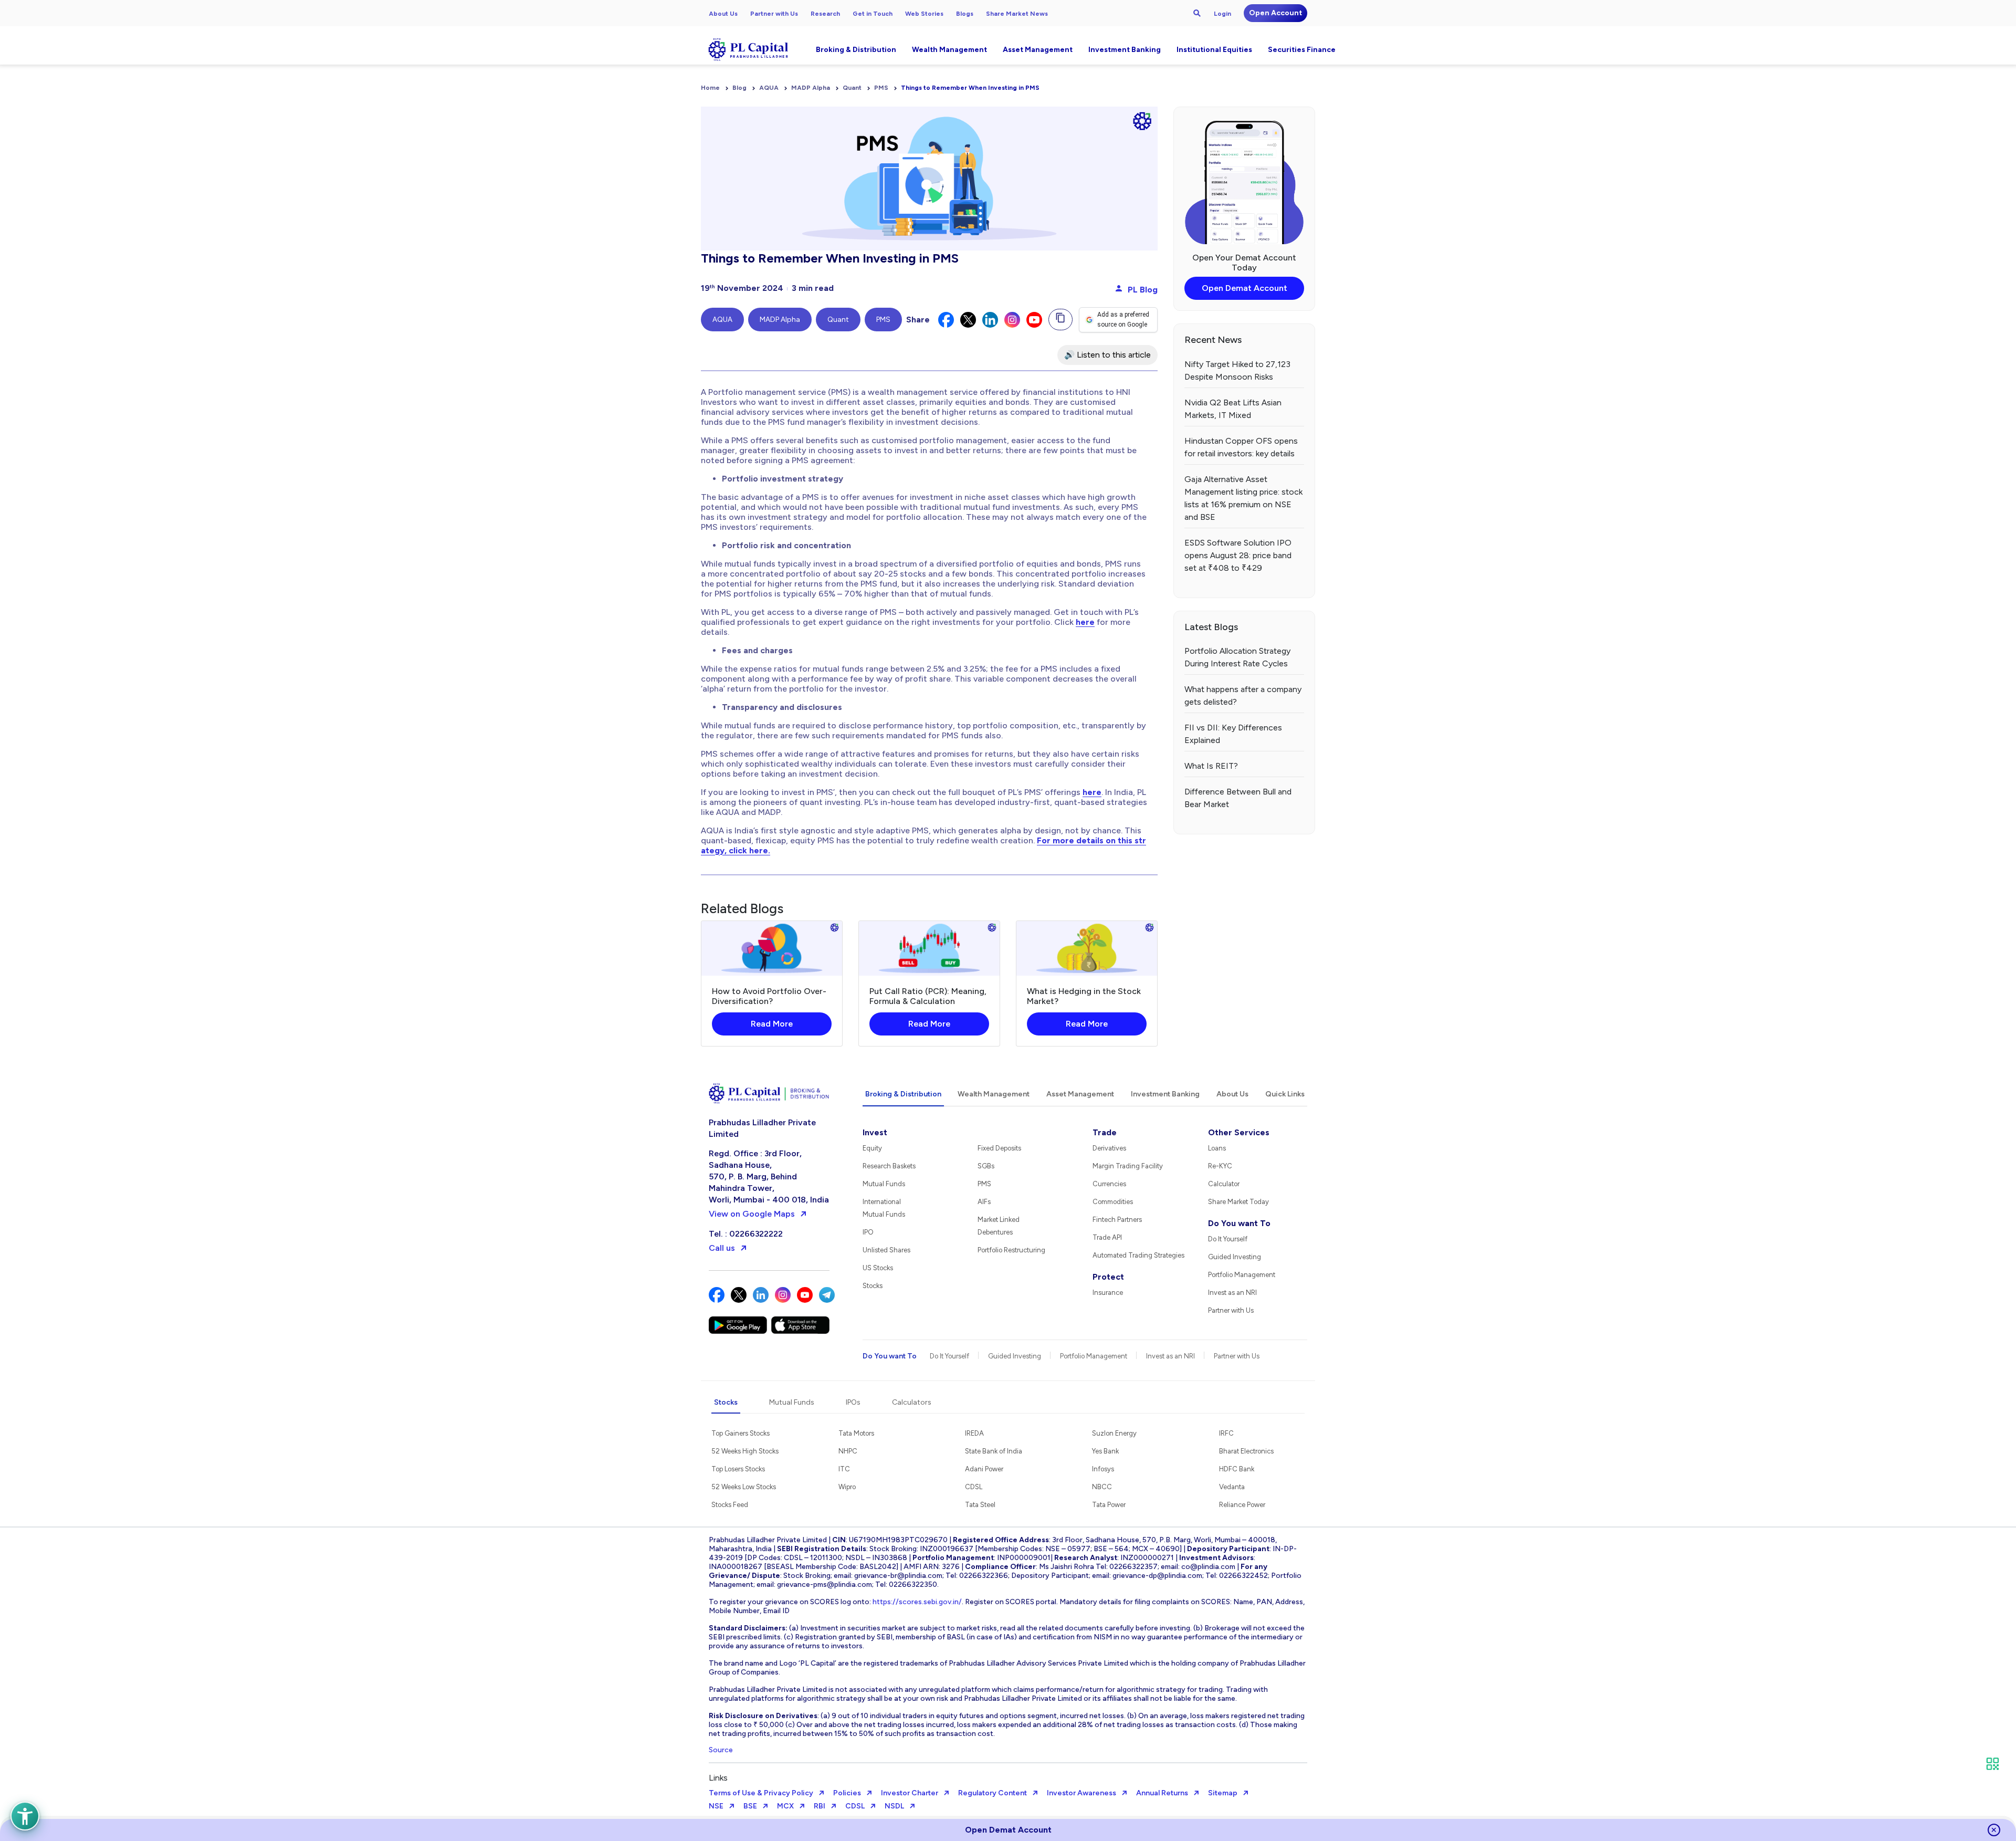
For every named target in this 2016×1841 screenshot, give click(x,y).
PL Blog (1142, 290)
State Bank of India (994, 1451)
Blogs (965, 14)
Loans (1217, 1148)
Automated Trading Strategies (1138, 1255)
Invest (875, 1132)
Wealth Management (949, 50)
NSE (716, 1806)
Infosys (1103, 1469)
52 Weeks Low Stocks (744, 1487)
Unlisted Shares (886, 1250)
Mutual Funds (884, 1184)
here (1085, 622)
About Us (723, 14)
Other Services (1239, 1132)
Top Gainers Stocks (741, 1433)
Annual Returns (1162, 1793)
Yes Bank (1105, 1451)
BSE (750, 1806)
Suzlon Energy (1114, 1433)
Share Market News (1017, 14)
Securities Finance (1302, 50)
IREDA (974, 1433)
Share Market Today (1238, 1202)
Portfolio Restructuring (1011, 1250)
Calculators (912, 1402)
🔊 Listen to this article (1107, 355)
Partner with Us (774, 14)
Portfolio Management (1242, 1275)
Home (710, 88)
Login (1222, 14)
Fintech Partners (1117, 1220)
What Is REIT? (1211, 766)
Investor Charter (910, 1793)
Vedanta (1232, 1487)
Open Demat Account (1245, 288)
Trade (1105, 1132)
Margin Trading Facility (1128, 1166)
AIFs (984, 1202)
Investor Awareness (1081, 1793)
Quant (852, 88)
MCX (785, 1806)
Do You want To (1239, 1223)
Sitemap (1223, 1793)
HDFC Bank (1237, 1469)
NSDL (894, 1806)
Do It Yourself (1228, 1239)
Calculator (1224, 1184)
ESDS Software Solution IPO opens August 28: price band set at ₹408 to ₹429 (1238, 555)
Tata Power (1109, 1505)
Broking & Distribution (856, 50)
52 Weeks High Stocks (745, 1451)
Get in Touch (873, 14)
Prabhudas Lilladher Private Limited (762, 1128)
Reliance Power (1242, 1505)
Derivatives (1109, 1148)
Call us (722, 1248)
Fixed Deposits (999, 1148)
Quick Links (1285, 1094)
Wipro (847, 1487)
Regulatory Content (993, 1793)
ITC (844, 1469)
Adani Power (984, 1469)
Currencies (1109, 1184)
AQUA (769, 88)
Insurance (1108, 1293)
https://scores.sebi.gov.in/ (917, 1602)
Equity (872, 1148)
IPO (868, 1232)
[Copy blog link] (1060, 320)
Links (718, 1778)
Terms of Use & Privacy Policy (761, 1793)
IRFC (1226, 1433)
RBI (820, 1806)
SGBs (986, 1166)
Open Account (1275, 13)
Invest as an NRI (1232, 1293)
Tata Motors (856, 1433)
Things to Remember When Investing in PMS (970, 88)
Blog (739, 88)
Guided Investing (1235, 1257)
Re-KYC (1220, 1166)
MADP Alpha (811, 88)
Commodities (1113, 1202)
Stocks (873, 1286)
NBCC (1102, 1487)
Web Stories (924, 14)
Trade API (1107, 1237)
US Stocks (878, 1268)
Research (825, 14)
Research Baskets (889, 1166)
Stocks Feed (730, 1505)
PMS (881, 88)
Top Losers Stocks (738, 1469)
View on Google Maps (752, 1214)
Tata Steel (980, 1505)
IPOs (853, 1402)
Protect (1108, 1277)
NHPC (848, 1451)
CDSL (974, 1487)
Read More (772, 1024)
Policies (847, 1793)
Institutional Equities (1214, 50)
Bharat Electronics (1246, 1451)
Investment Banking (1125, 50)
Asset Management (1038, 50)
